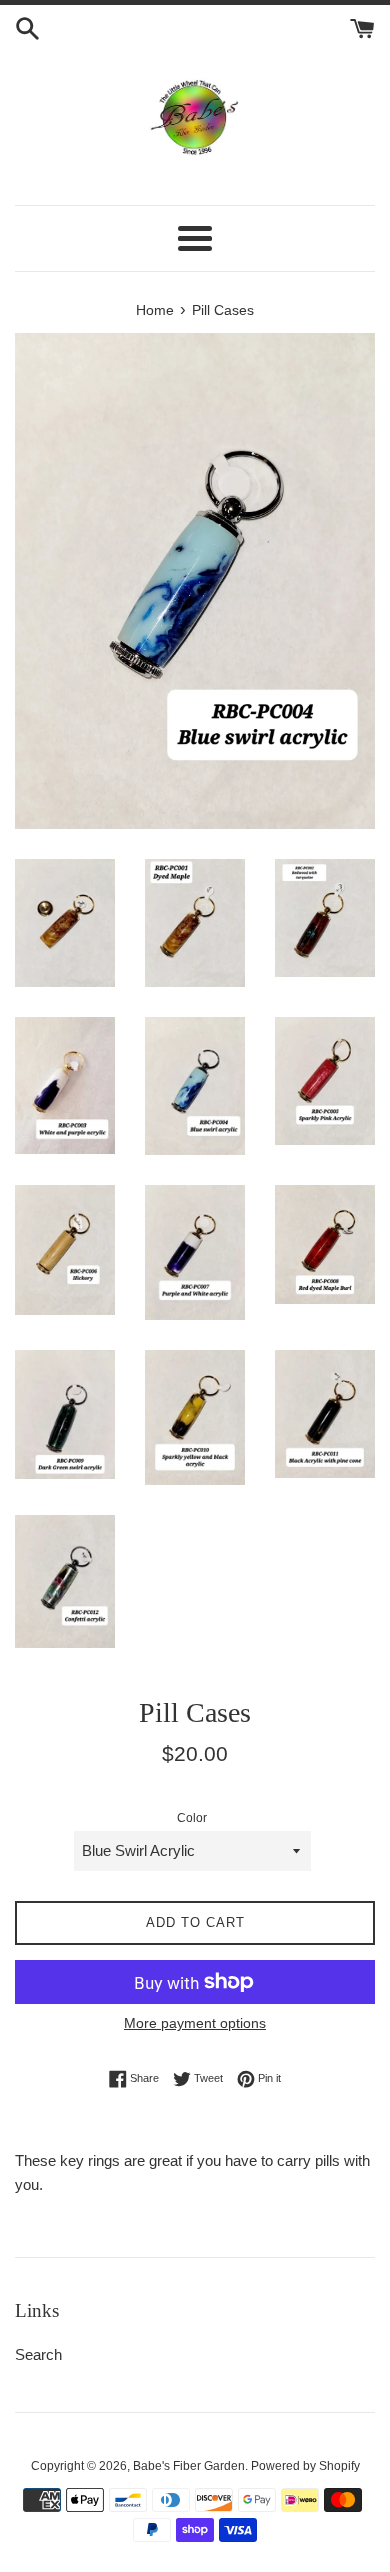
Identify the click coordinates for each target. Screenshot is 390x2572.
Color (192, 1818)
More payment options (195, 2023)
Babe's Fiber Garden (189, 2466)
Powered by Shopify (305, 2466)
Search (38, 2354)
